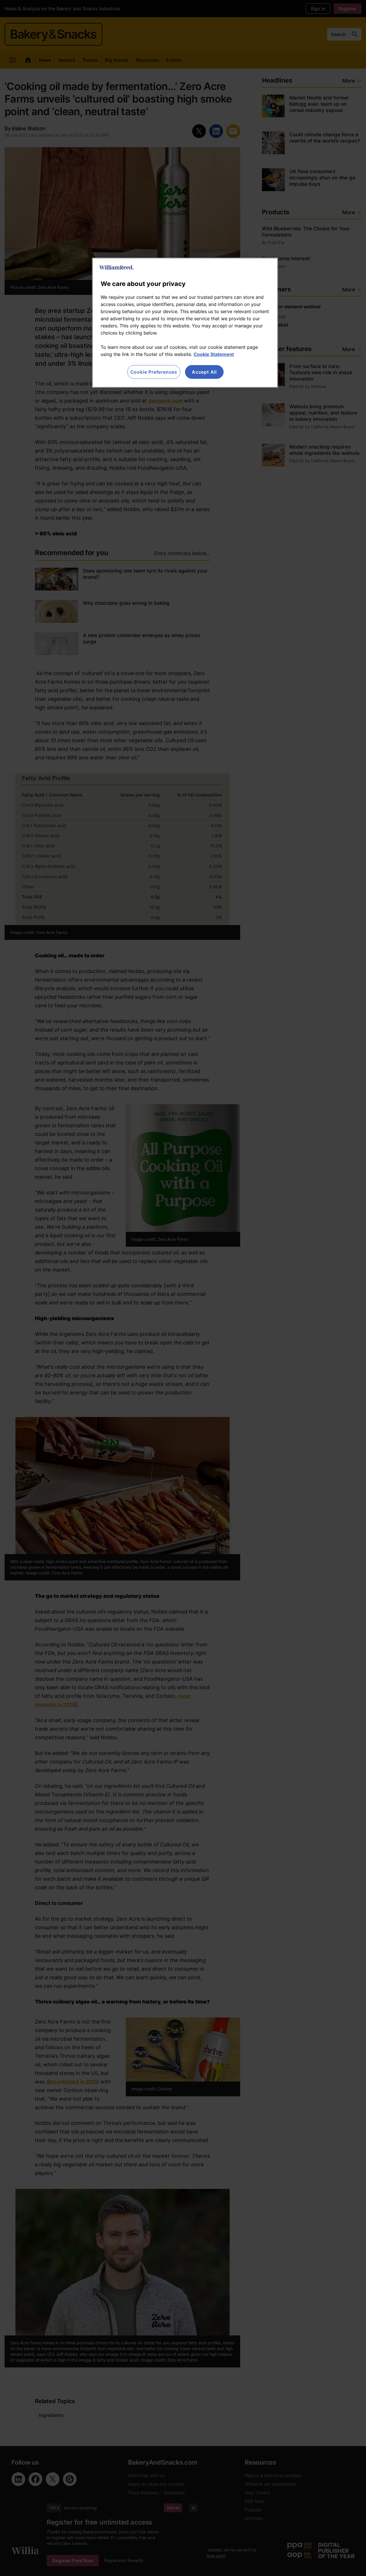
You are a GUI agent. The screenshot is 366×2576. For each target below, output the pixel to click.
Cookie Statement (214, 354)
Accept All (204, 372)
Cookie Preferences (154, 372)
